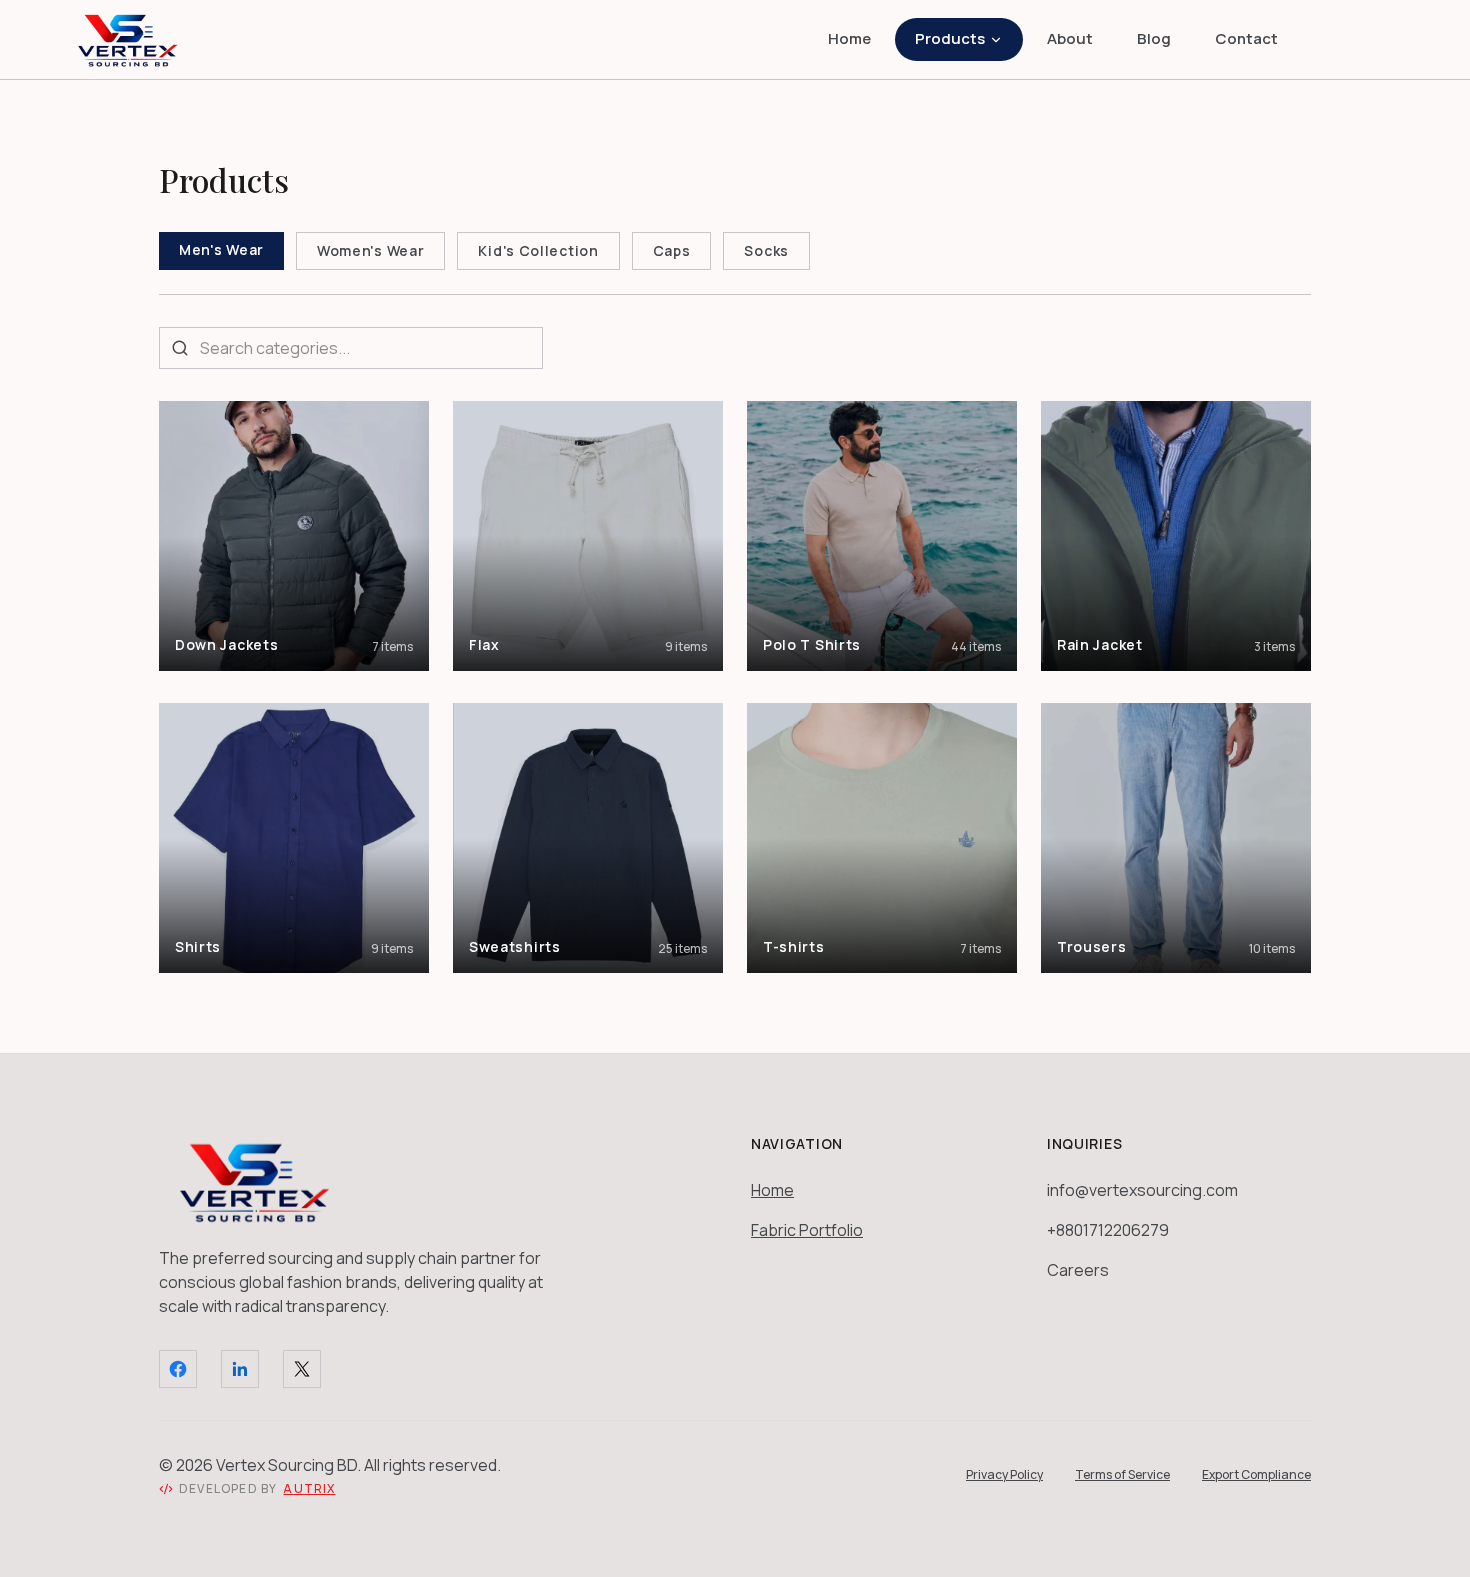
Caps (672, 250)
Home (849, 38)
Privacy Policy (1004, 1475)
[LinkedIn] (240, 1369)
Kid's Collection (538, 250)
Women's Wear (370, 250)
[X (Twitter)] (302, 1369)
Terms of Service (1122, 1475)
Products (950, 38)
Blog (1154, 38)
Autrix (309, 1489)
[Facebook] (178, 1369)
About (1070, 38)
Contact (1246, 38)
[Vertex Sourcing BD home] (128, 40)
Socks (766, 250)
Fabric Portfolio (807, 1230)
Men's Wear (221, 249)
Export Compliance (1256, 1475)
